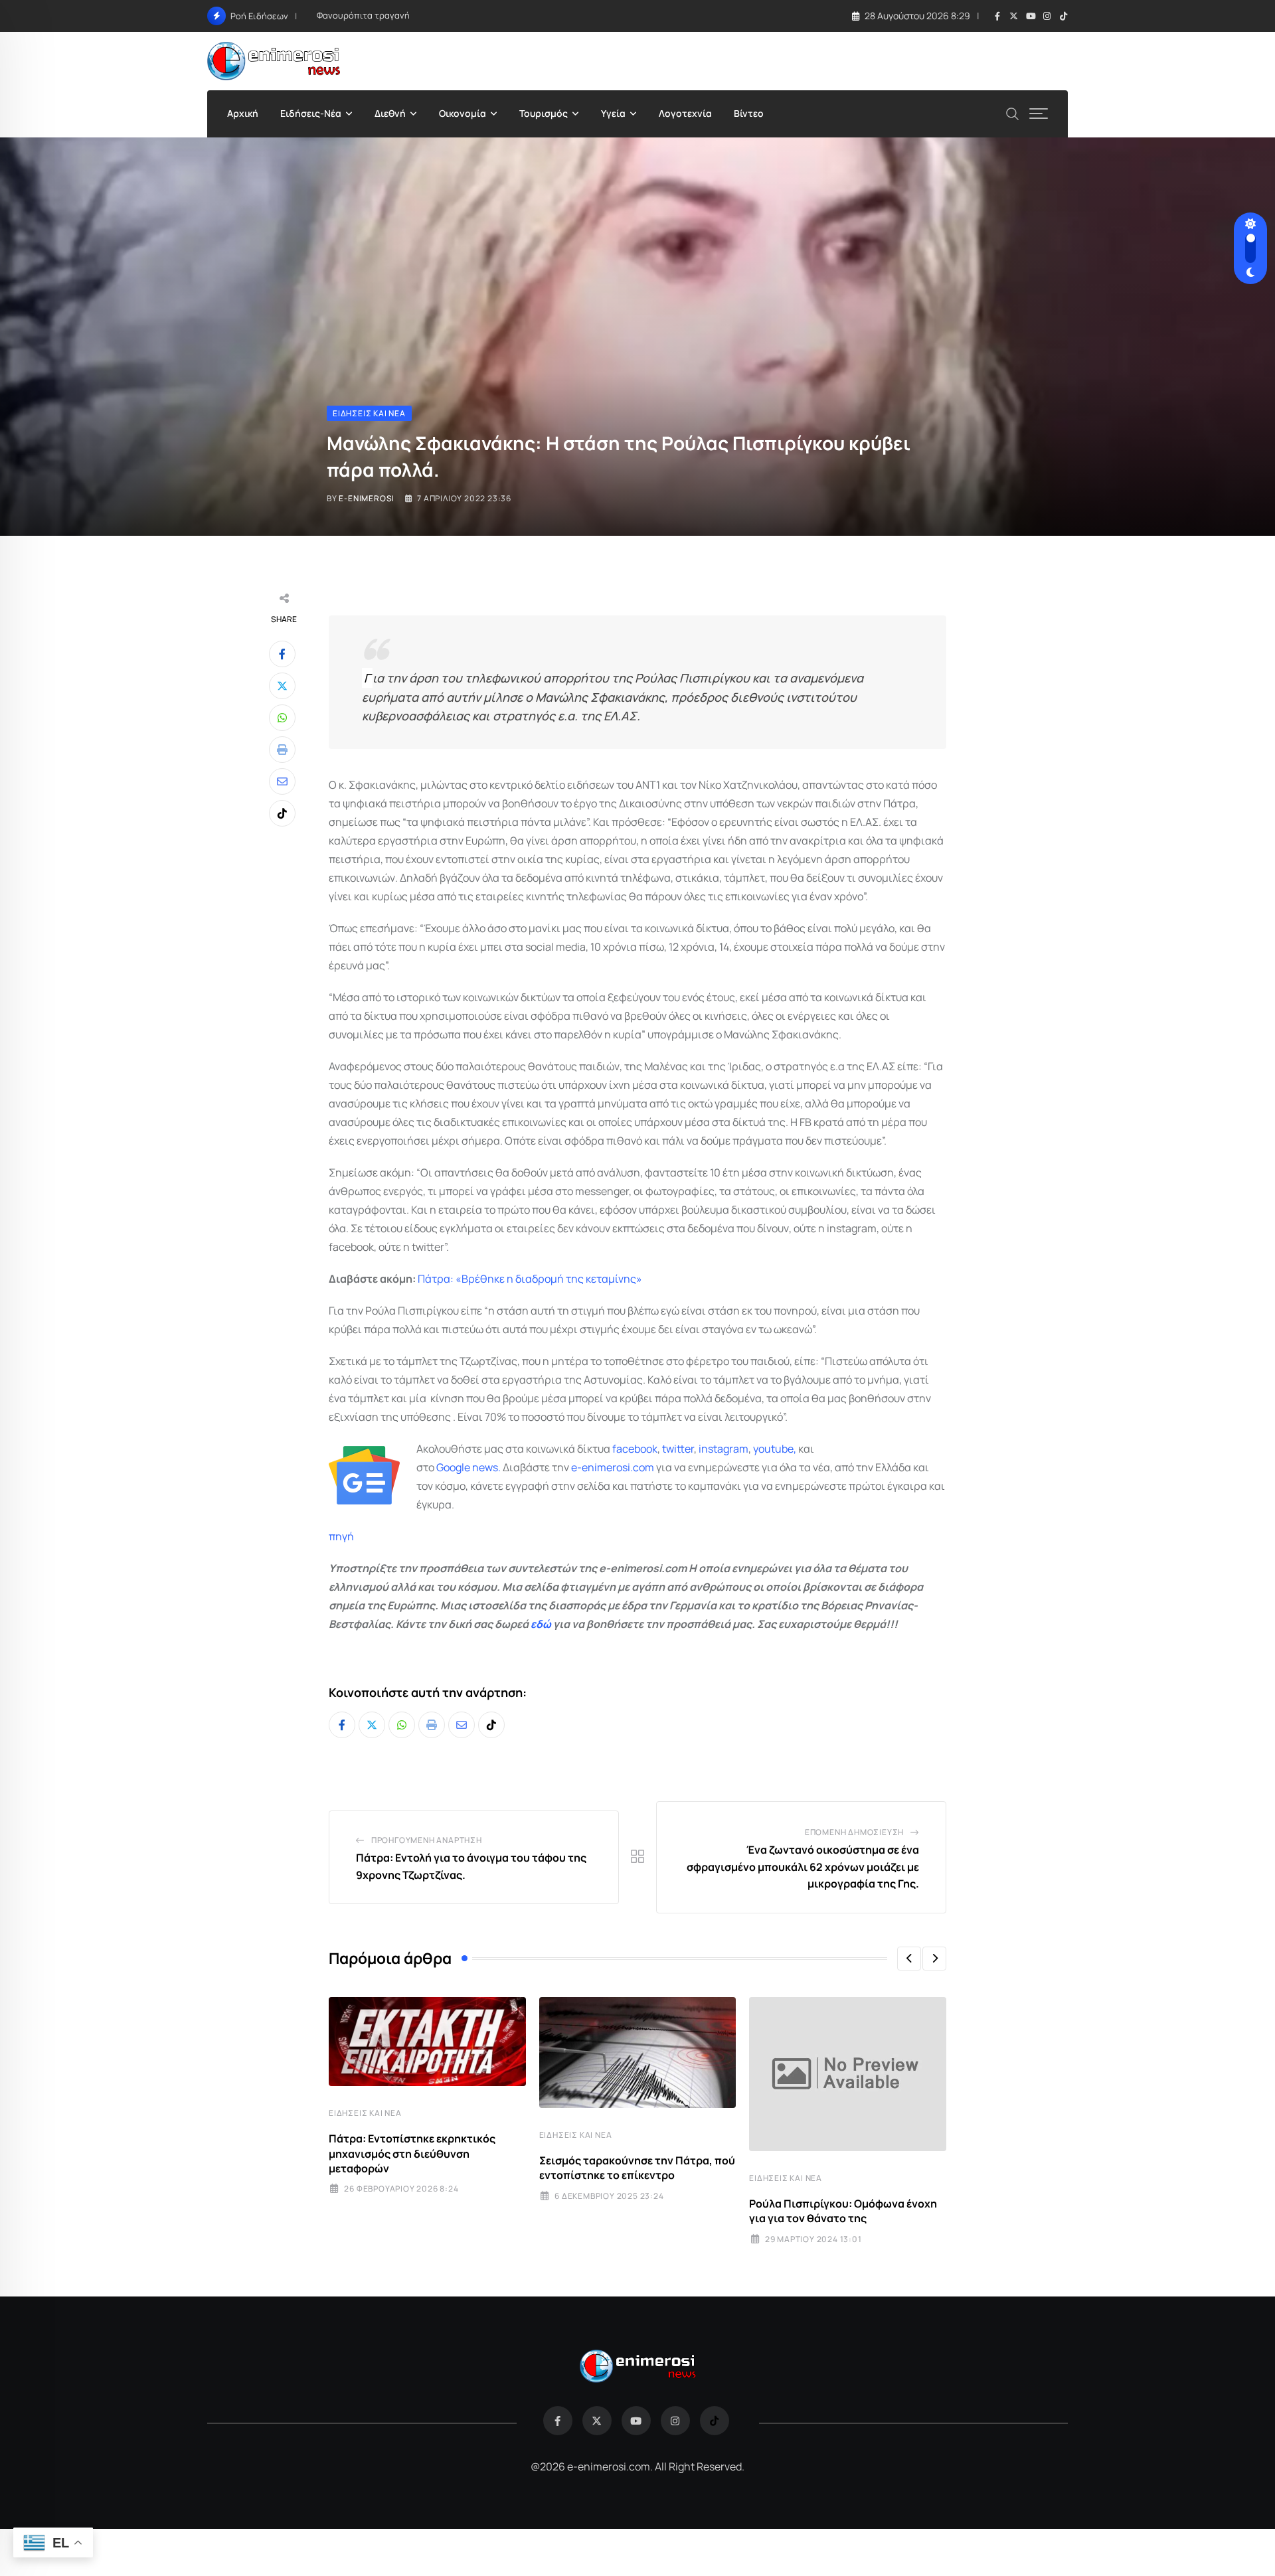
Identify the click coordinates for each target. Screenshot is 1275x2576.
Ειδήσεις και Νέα (365, 2113)
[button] (909, 1959)
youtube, (775, 1449)
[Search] (1013, 113)
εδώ (541, 1624)
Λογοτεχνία (685, 113)
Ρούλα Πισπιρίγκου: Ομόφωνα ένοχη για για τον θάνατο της (843, 2211)
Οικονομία (463, 113)
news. (485, 1467)
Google (453, 1467)
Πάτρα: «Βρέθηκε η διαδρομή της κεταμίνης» (530, 1279)
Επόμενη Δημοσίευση (854, 1832)
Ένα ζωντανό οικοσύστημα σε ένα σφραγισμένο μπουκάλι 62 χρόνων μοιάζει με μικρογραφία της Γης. (803, 1867)
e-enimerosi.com (613, 1467)
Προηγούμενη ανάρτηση (427, 1840)
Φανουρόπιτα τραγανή (363, 15)
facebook (635, 1449)
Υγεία (613, 113)
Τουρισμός (544, 113)
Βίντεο (749, 113)
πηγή (341, 1536)
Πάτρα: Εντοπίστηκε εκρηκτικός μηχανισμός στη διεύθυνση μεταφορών (412, 2153)
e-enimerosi (367, 498)
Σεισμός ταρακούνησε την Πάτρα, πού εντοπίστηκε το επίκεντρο (637, 2168)
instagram (723, 1449)
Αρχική (243, 113)
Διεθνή (390, 113)
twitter (678, 1449)
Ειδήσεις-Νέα (311, 113)
